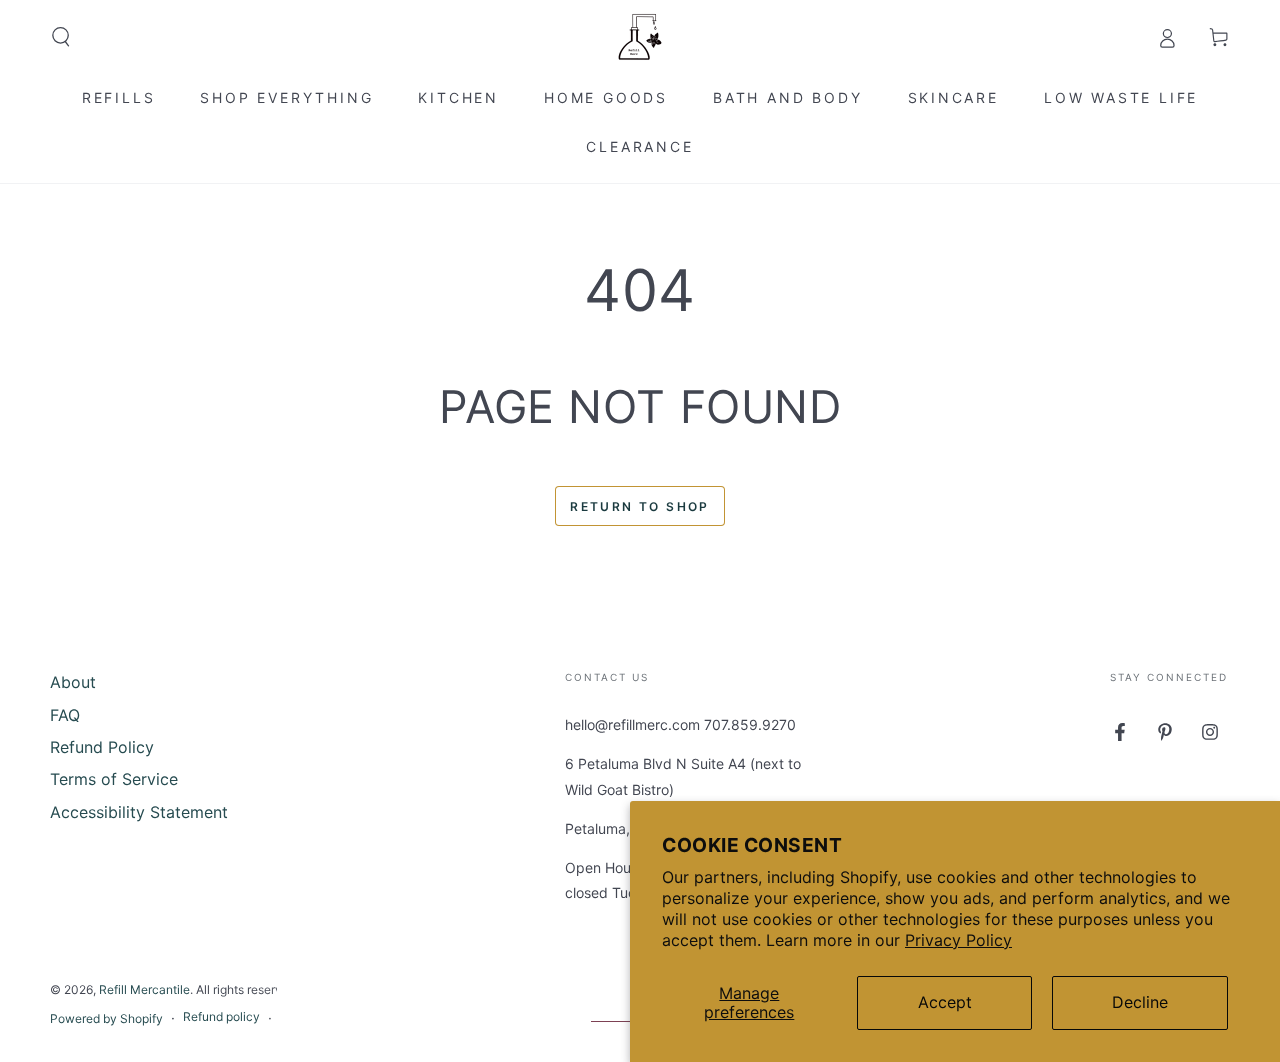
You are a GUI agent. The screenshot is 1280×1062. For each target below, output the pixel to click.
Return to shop (640, 506)
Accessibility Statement (139, 812)
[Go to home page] (640, 37)
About (73, 682)
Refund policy (221, 1016)
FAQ (65, 715)
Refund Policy (102, 747)
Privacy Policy (958, 940)
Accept (945, 1002)
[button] (61, 37)
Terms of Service (114, 779)
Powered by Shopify (106, 1018)
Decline (1140, 1002)
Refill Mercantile (144, 989)
